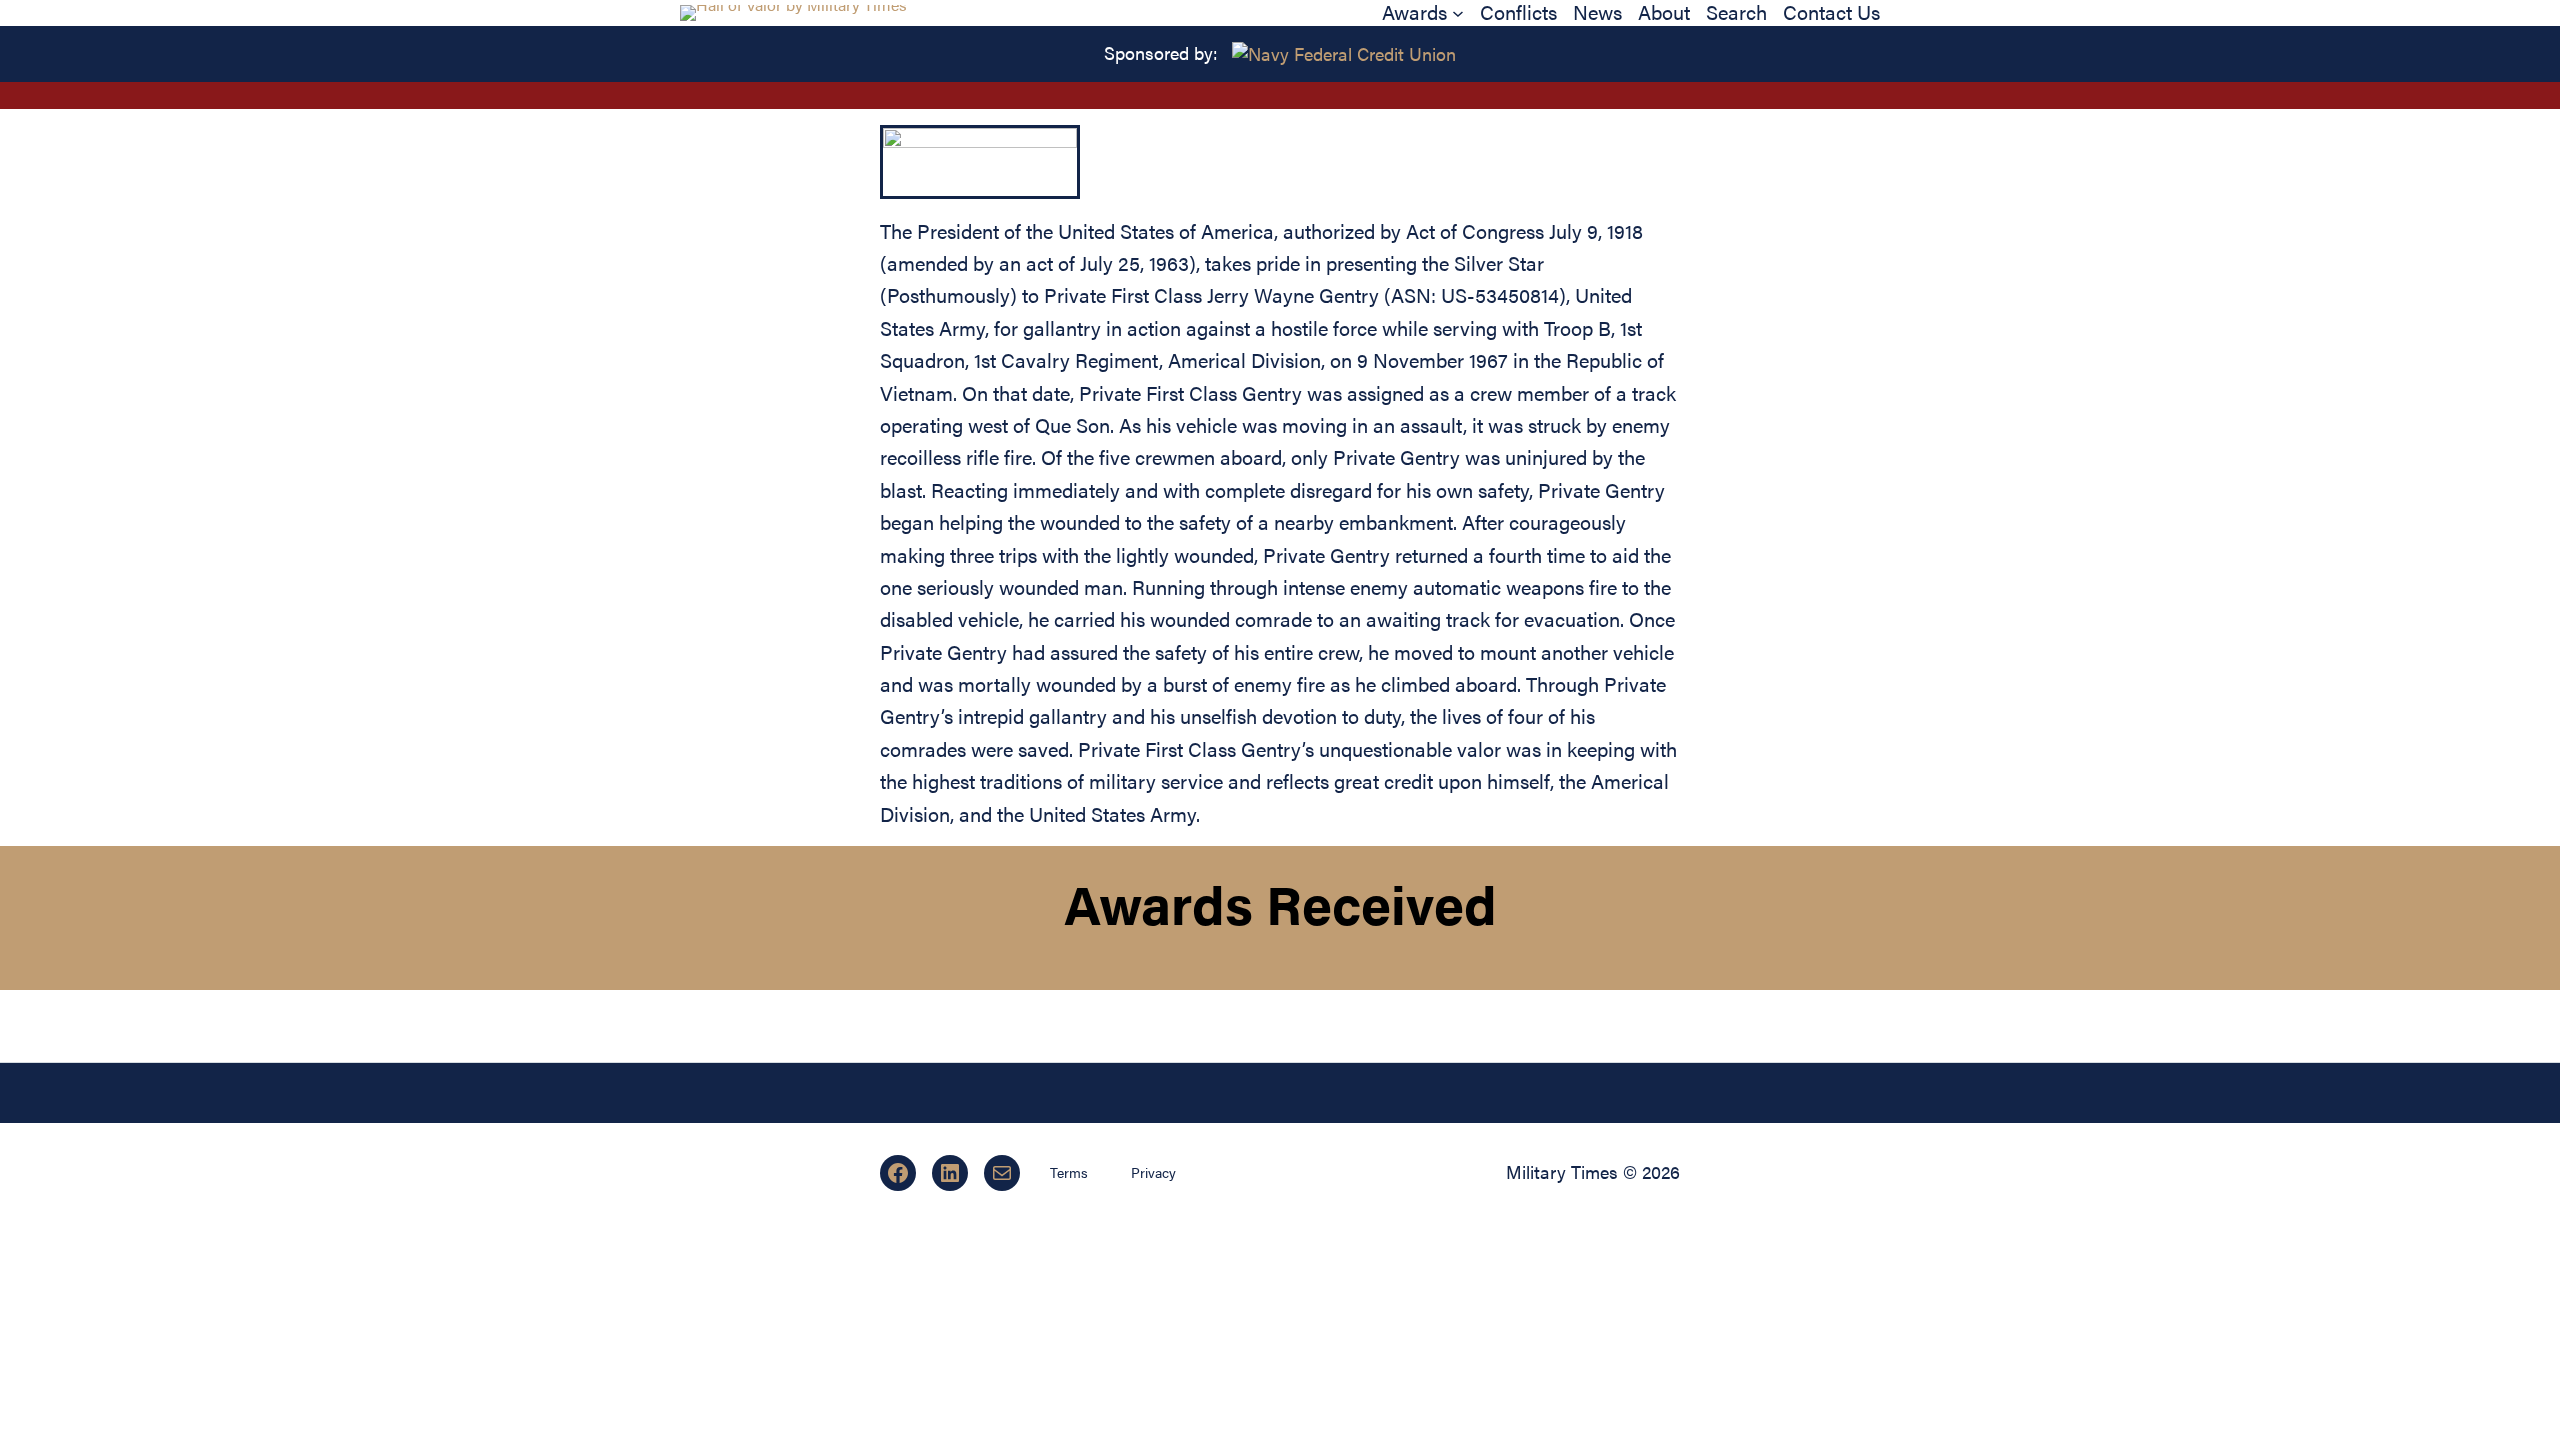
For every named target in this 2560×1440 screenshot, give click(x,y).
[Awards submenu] (1458, 13)
